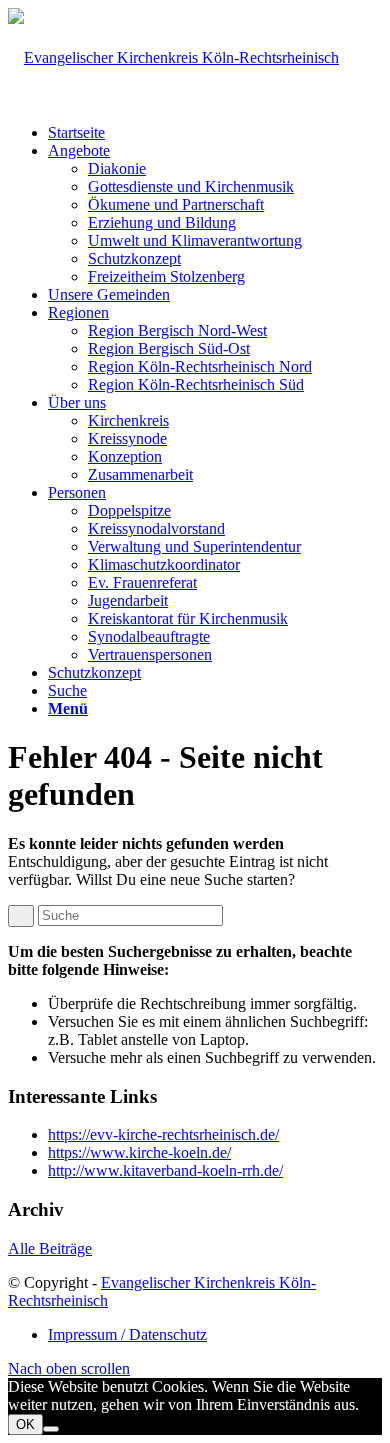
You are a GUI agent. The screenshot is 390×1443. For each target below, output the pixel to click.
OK (25, 1424)
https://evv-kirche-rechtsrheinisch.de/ (163, 1134)
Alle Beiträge (50, 1248)
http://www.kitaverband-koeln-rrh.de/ (165, 1170)
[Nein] (51, 1429)
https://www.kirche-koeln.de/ (139, 1152)
